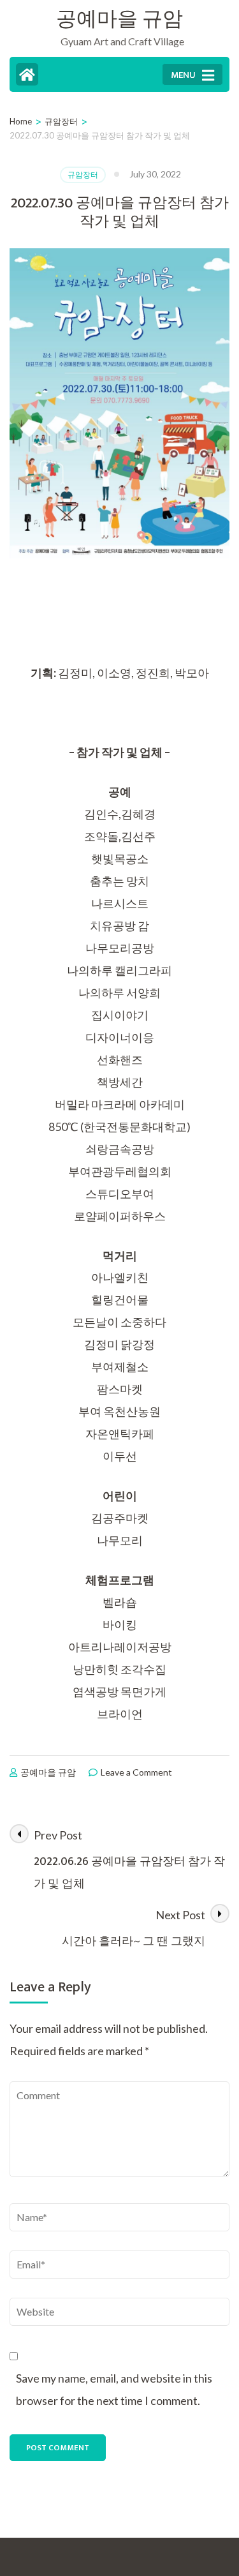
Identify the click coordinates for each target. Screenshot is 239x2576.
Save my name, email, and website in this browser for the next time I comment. (114, 2389)
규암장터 (83, 175)
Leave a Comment (136, 1772)
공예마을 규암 (119, 19)
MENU (183, 75)
